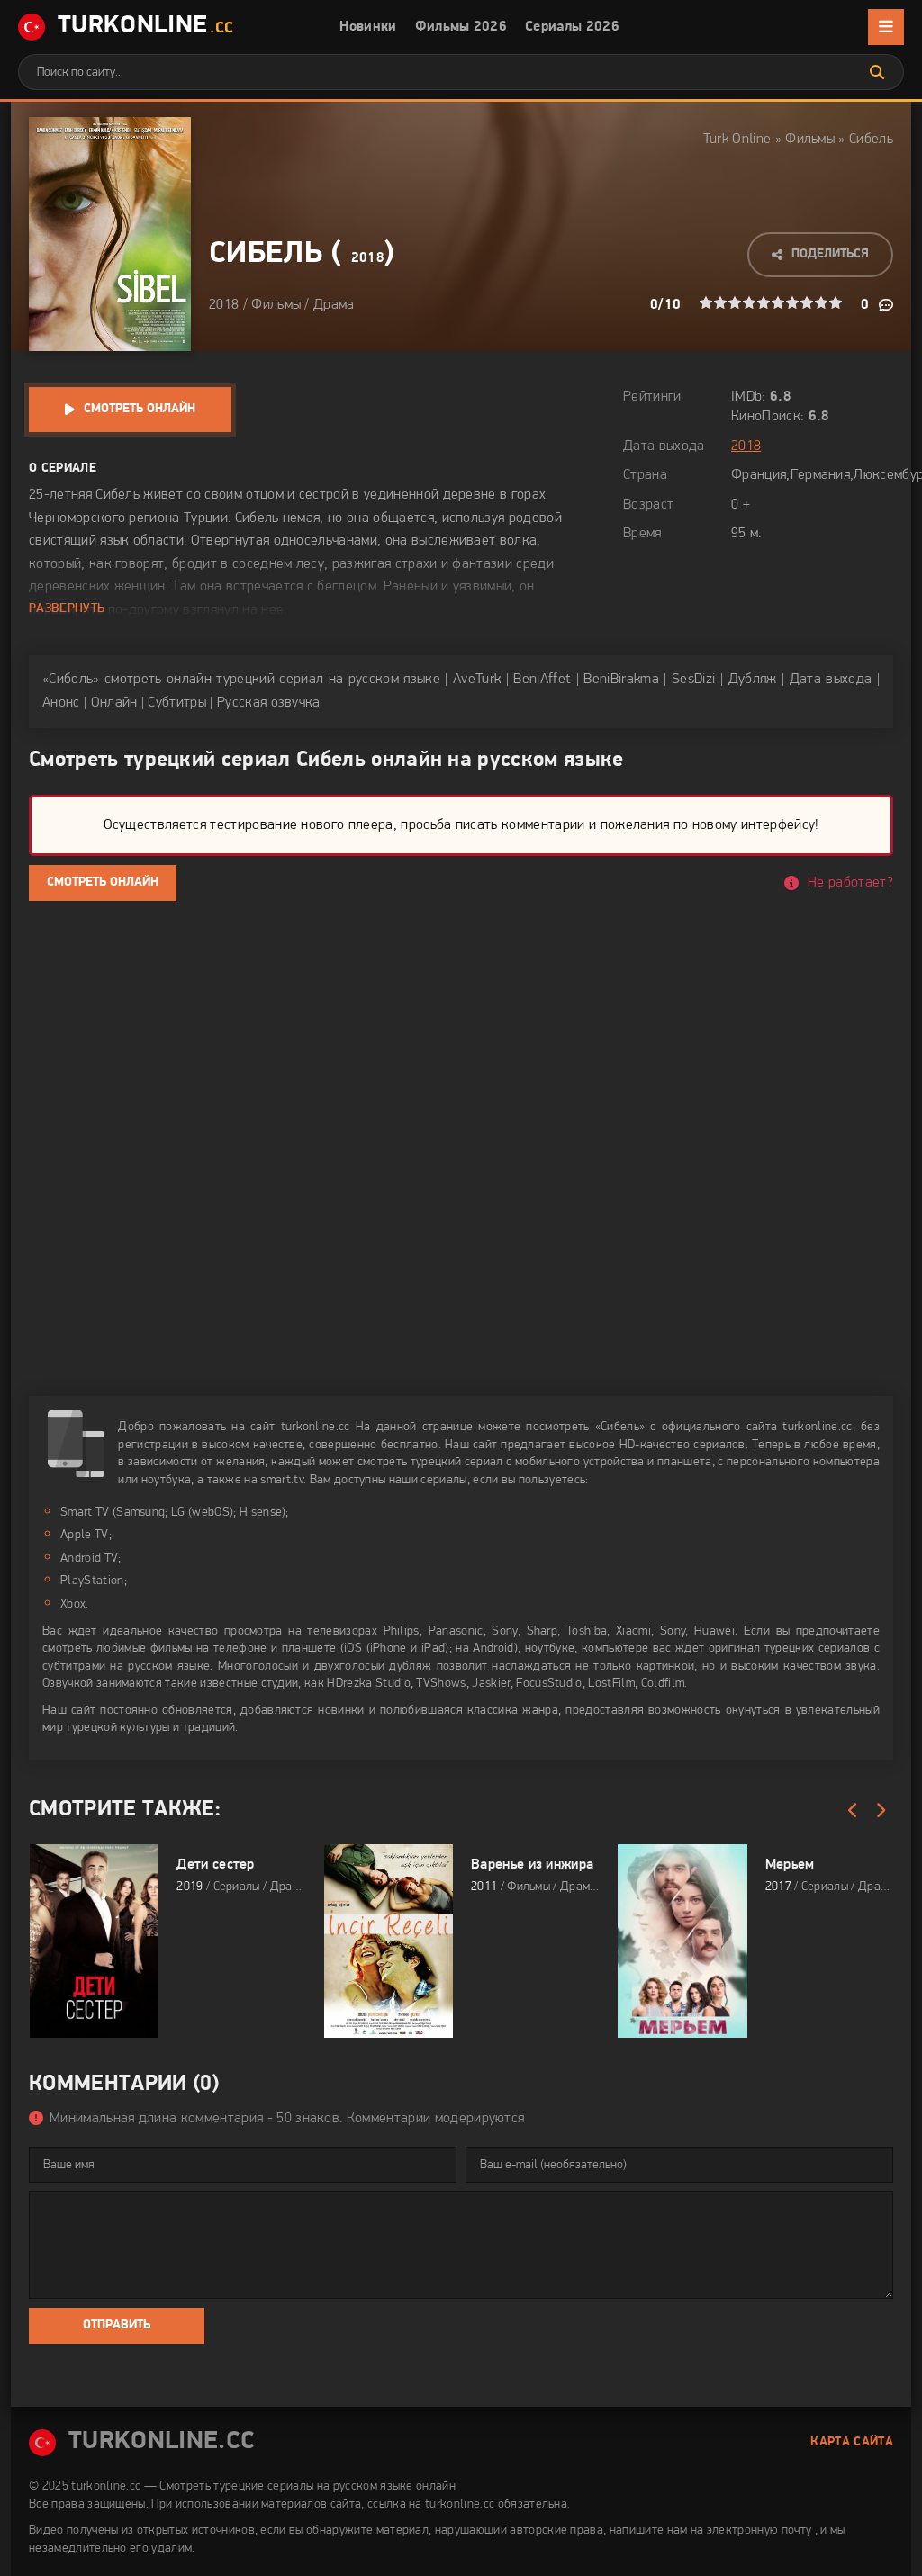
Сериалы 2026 (572, 27)
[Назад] (853, 1811)
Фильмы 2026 (461, 27)
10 (836, 302)
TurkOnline (145, 26)
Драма (334, 305)
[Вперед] (880, 1811)
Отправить (117, 2325)
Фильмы (810, 140)
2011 (484, 1887)
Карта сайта (852, 2442)
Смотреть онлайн (140, 409)
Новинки (368, 27)
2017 (778, 1887)
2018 (367, 258)
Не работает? (850, 883)
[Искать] (877, 72)
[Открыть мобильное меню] (886, 27)
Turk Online (737, 140)
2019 (190, 1887)
